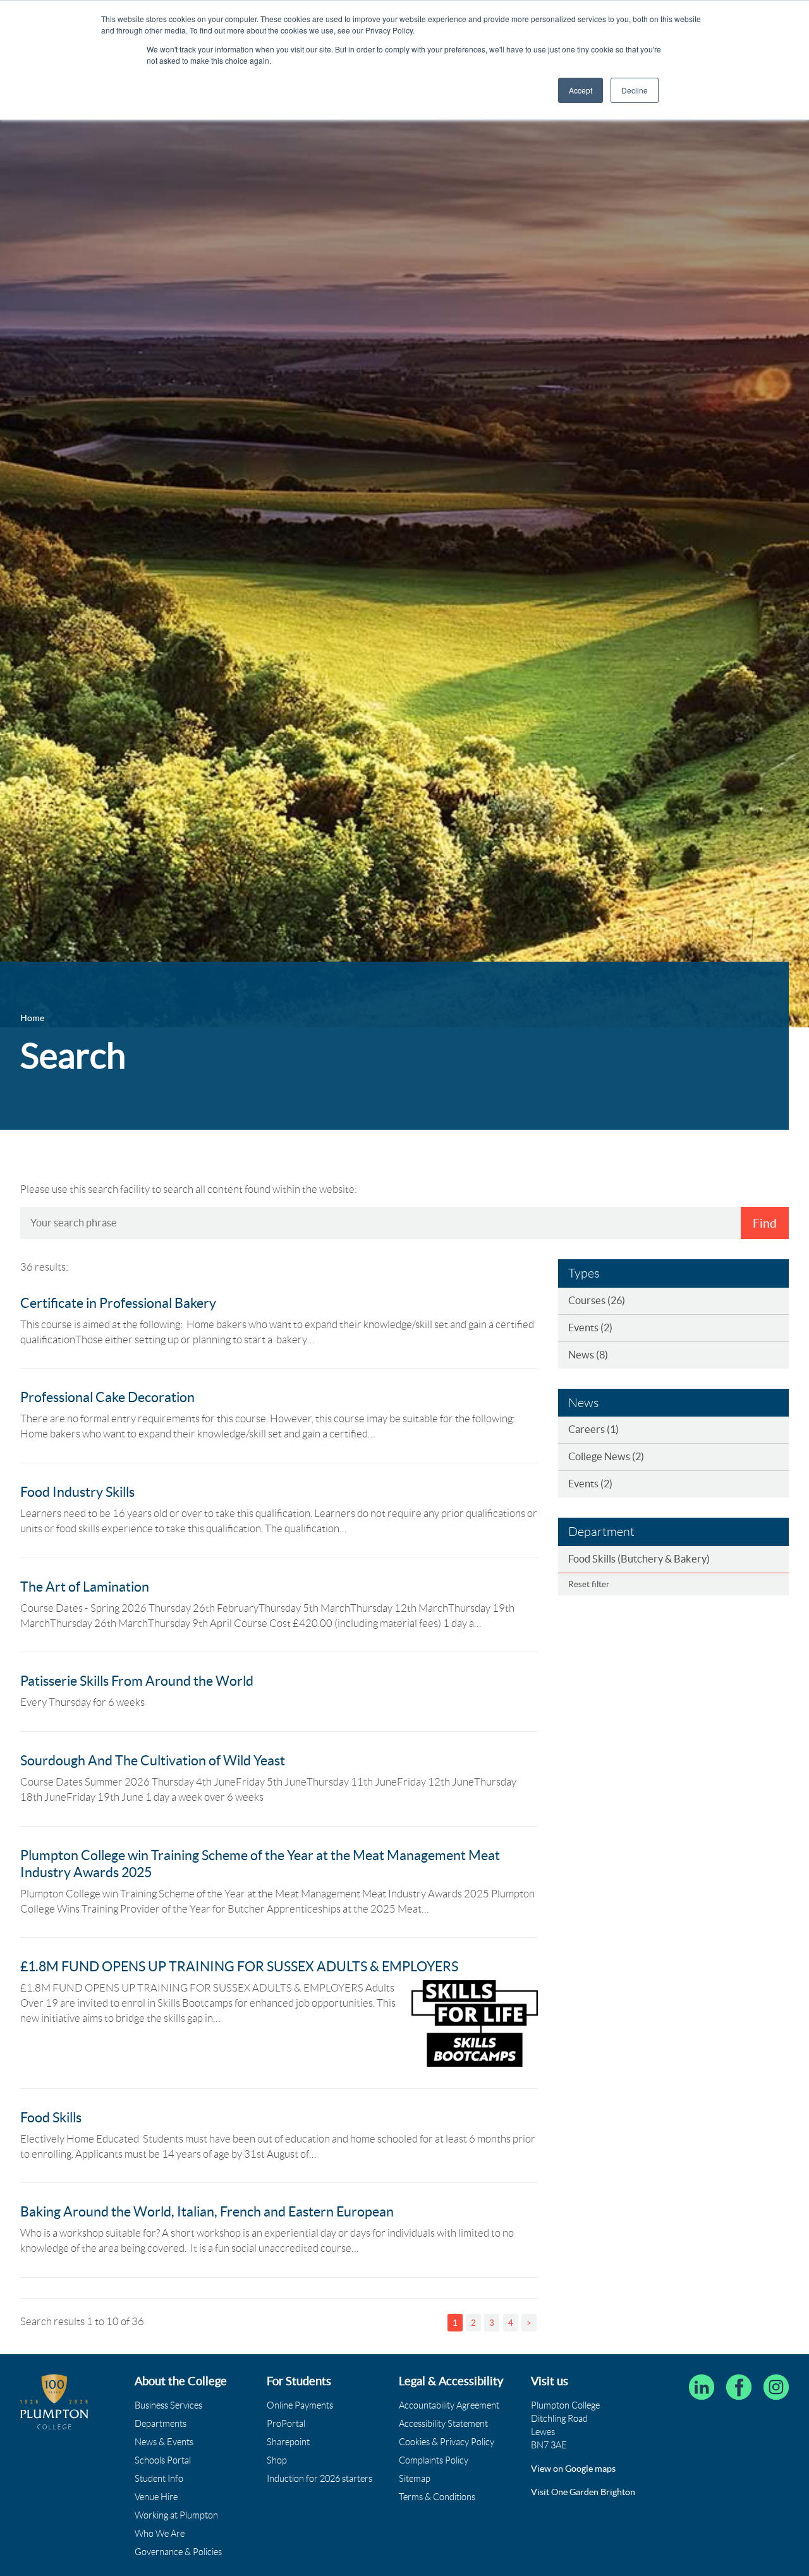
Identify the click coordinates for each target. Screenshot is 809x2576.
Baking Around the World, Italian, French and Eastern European (207, 2212)
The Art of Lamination (85, 1587)
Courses (597, 1300)
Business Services (168, 2405)
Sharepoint (288, 2442)
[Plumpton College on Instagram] (776, 2387)
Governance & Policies (178, 2552)
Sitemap (415, 2479)
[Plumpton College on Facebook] (739, 2387)
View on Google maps (573, 2469)
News (588, 1355)
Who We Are (160, 2534)
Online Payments (300, 2405)
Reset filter (589, 1584)
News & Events (164, 2442)
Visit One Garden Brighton (583, 2492)
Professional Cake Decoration (107, 1397)
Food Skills (51, 2118)
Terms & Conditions (437, 2497)
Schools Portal (163, 2460)
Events (590, 1327)
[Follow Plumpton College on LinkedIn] (702, 2387)
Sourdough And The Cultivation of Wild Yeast (153, 1761)
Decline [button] (635, 90)
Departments (161, 2424)
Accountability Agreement (449, 2405)
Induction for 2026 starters (319, 2479)
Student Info (159, 2479)
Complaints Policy (434, 2460)
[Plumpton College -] (54, 2402)
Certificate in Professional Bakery (118, 1303)
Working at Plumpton (176, 2515)
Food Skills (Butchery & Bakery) (639, 1559)
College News (606, 1456)
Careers (593, 1429)
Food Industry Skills (77, 1492)
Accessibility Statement (443, 2424)
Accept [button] (581, 90)
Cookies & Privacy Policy (447, 2442)
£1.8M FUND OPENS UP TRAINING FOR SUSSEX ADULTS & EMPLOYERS (239, 1967)
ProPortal (286, 2424)
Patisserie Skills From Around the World (137, 1681)
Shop (277, 2460)
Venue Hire (156, 2497)
